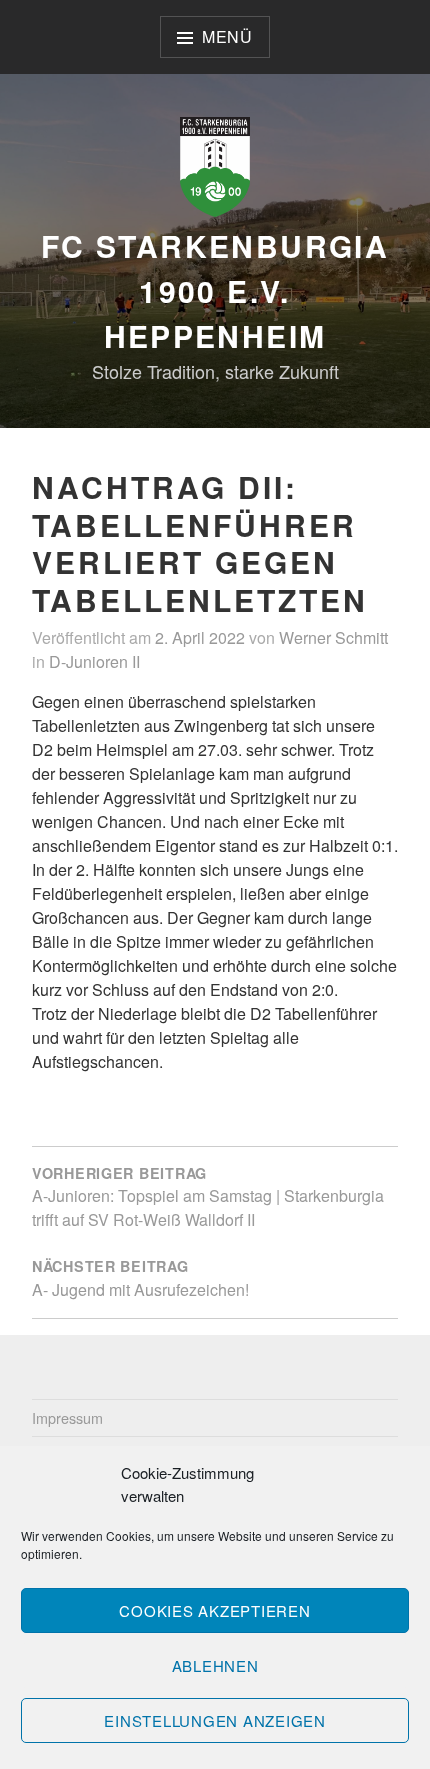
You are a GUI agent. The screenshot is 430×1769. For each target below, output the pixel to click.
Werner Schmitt (333, 637)
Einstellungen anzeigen (215, 1720)
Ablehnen (215, 1665)
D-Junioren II (94, 661)
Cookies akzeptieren (214, 1610)
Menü (227, 36)
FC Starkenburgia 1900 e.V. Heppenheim (215, 290)
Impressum (67, 1417)
